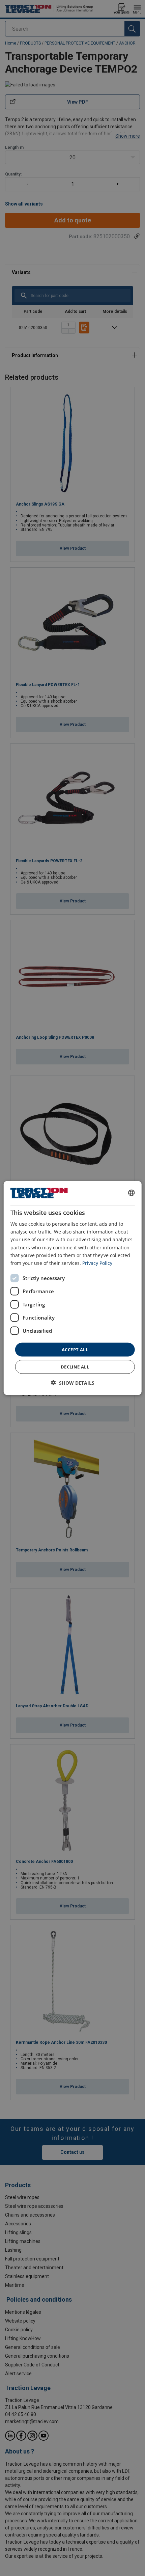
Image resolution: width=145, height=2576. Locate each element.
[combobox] (131, 1193)
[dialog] (73, 1288)
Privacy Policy (97, 1263)
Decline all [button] (75, 1367)
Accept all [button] (75, 1349)
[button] (73, 1383)
